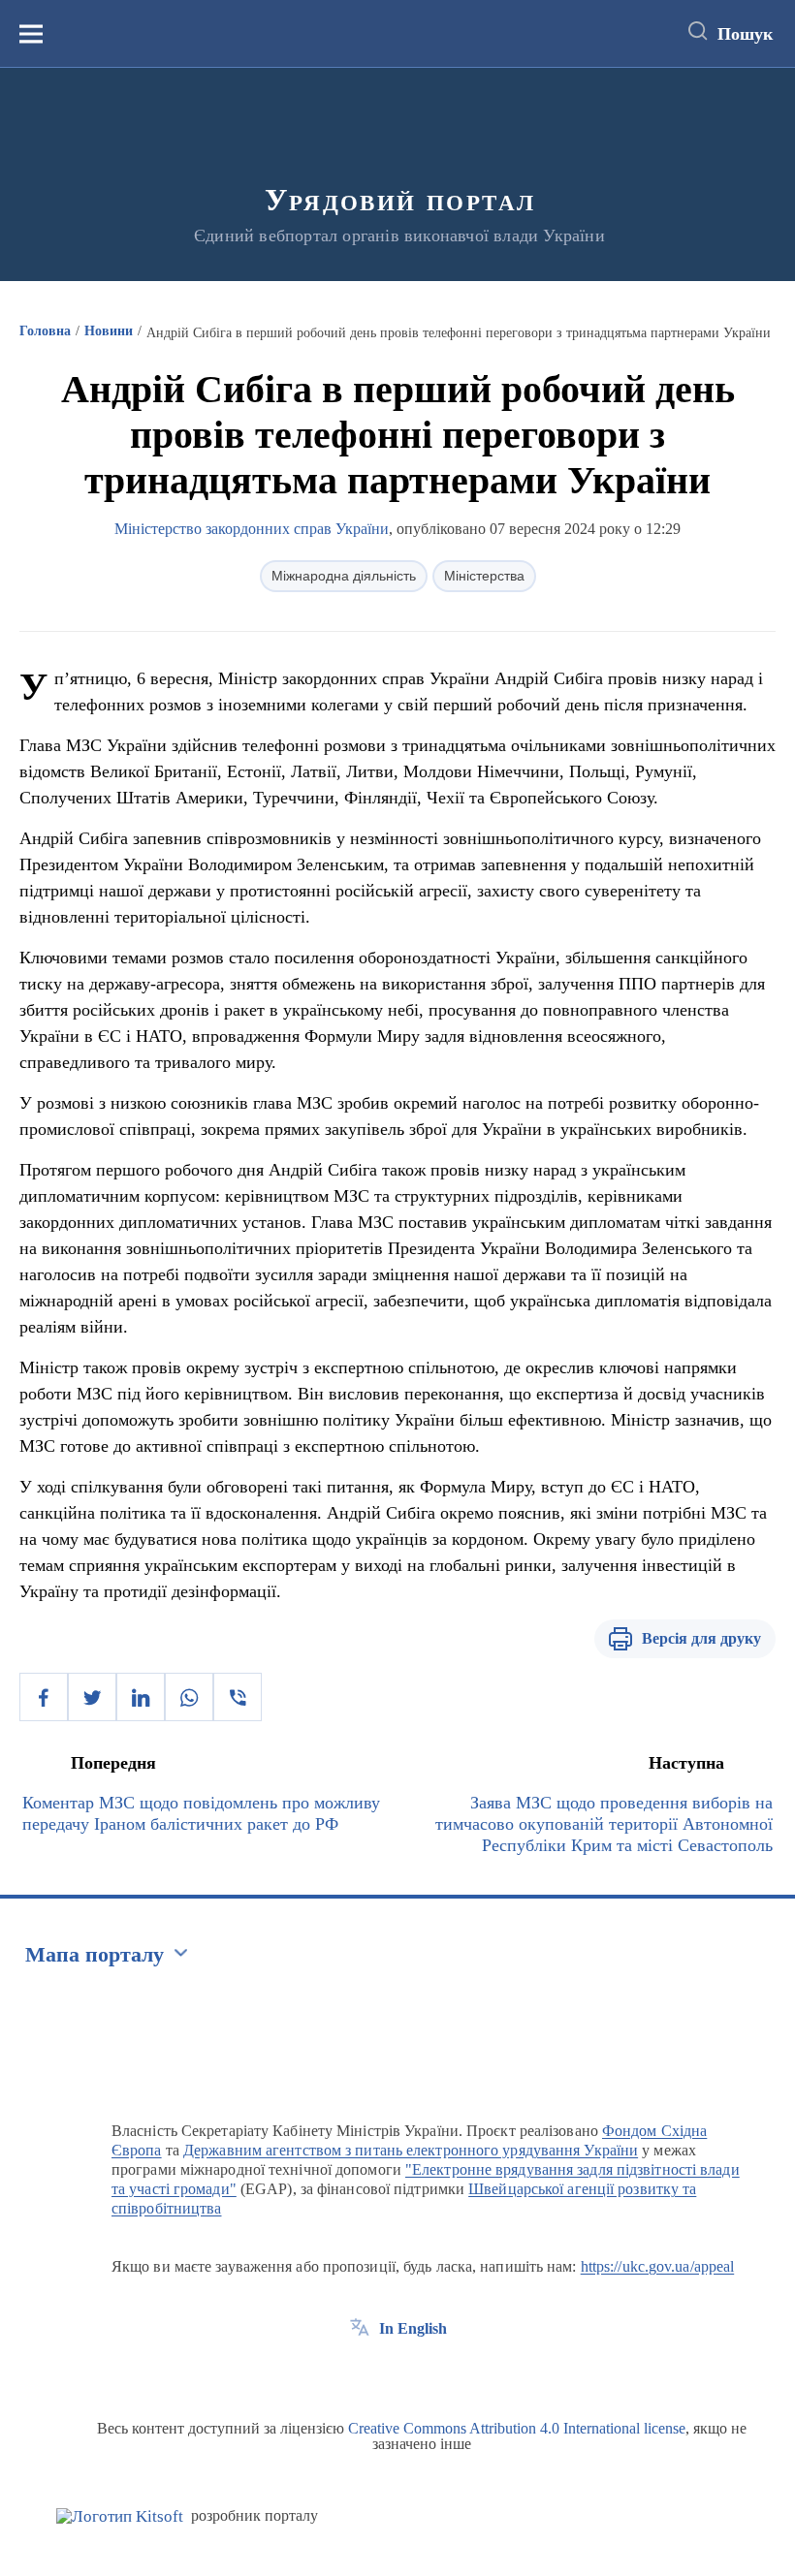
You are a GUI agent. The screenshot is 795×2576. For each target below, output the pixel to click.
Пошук (745, 34)
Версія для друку (701, 1638)
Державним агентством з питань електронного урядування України (411, 2150)
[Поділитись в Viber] (238, 1697)
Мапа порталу (95, 1954)
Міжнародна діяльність (344, 576)
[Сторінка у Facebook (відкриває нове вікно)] (360, 2372)
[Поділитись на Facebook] (44, 1697)
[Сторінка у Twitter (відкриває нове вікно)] (396, 2372)
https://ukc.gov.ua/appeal (658, 2266)
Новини (109, 331)
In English (413, 2328)
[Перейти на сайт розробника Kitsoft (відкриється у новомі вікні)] (120, 2516)
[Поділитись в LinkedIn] (141, 1697)
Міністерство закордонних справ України (252, 529)
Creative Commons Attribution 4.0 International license (517, 2428)
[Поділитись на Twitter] (92, 1697)
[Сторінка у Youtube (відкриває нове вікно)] (431, 2372)
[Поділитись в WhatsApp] (189, 1697)
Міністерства (484, 576)
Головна (45, 331)
